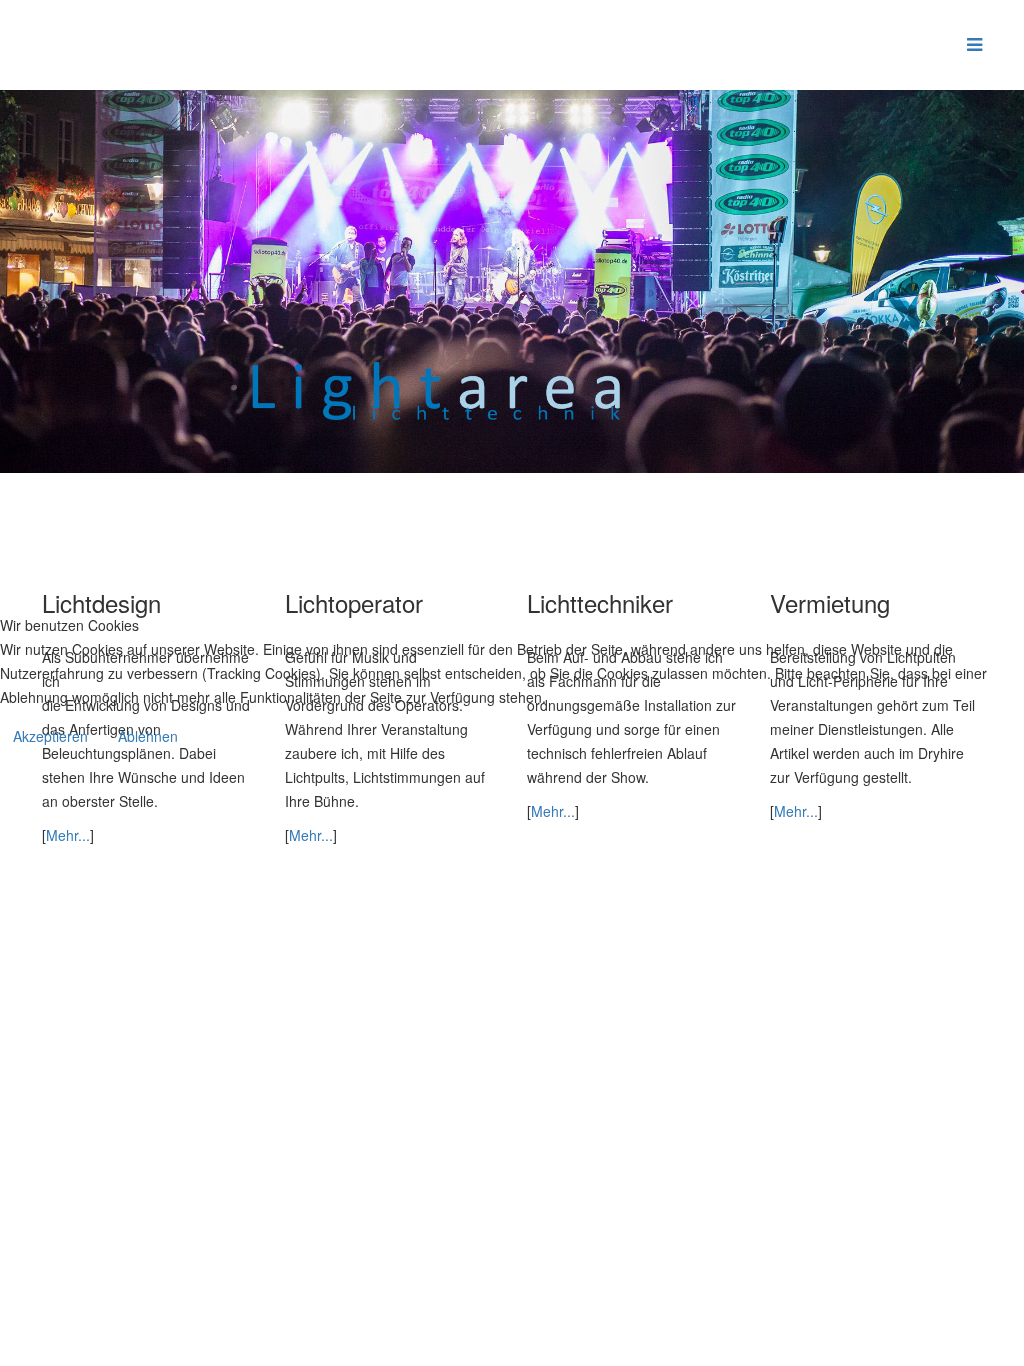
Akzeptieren (50, 736)
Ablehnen (148, 736)
